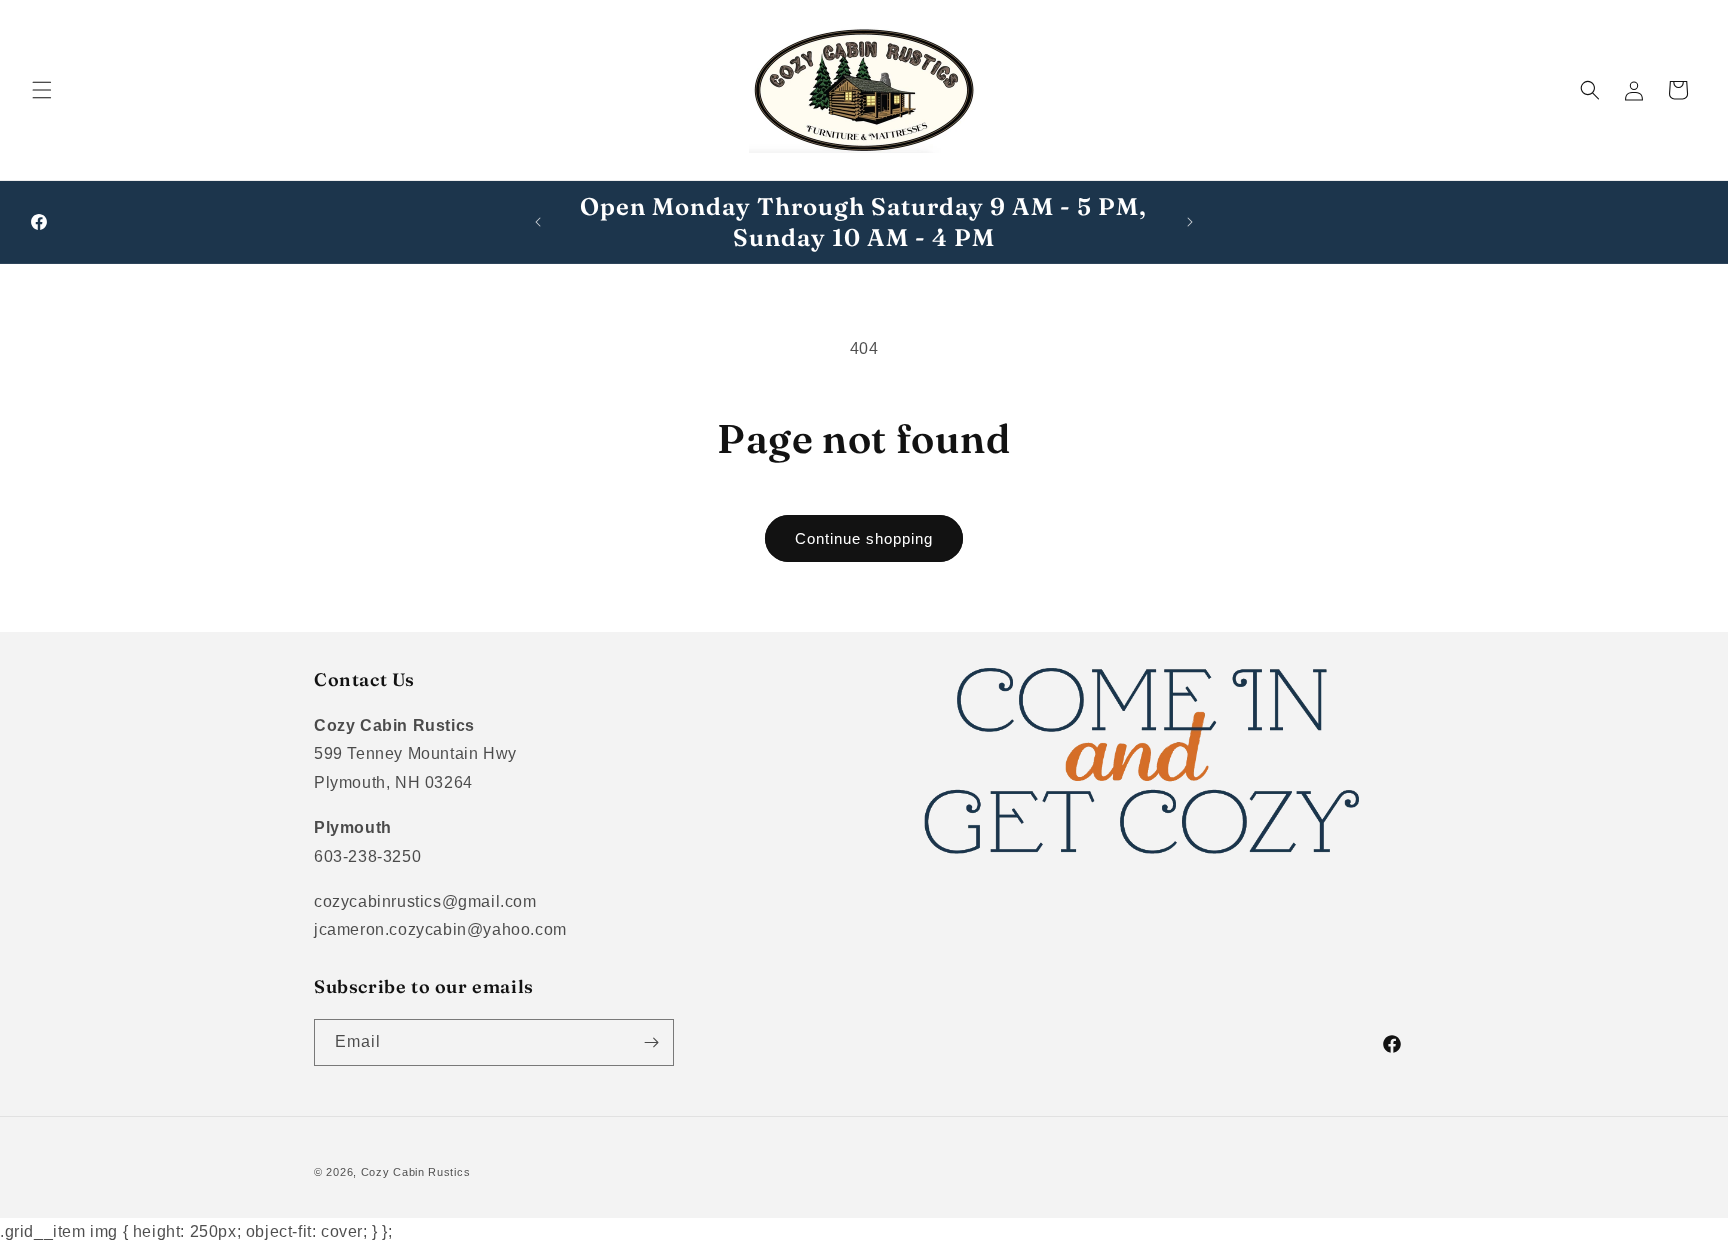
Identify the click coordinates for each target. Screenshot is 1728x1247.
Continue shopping (864, 538)
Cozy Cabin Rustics (416, 1172)
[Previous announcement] (538, 222)
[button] (42, 90)
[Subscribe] (651, 1042)
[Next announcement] (1190, 222)
